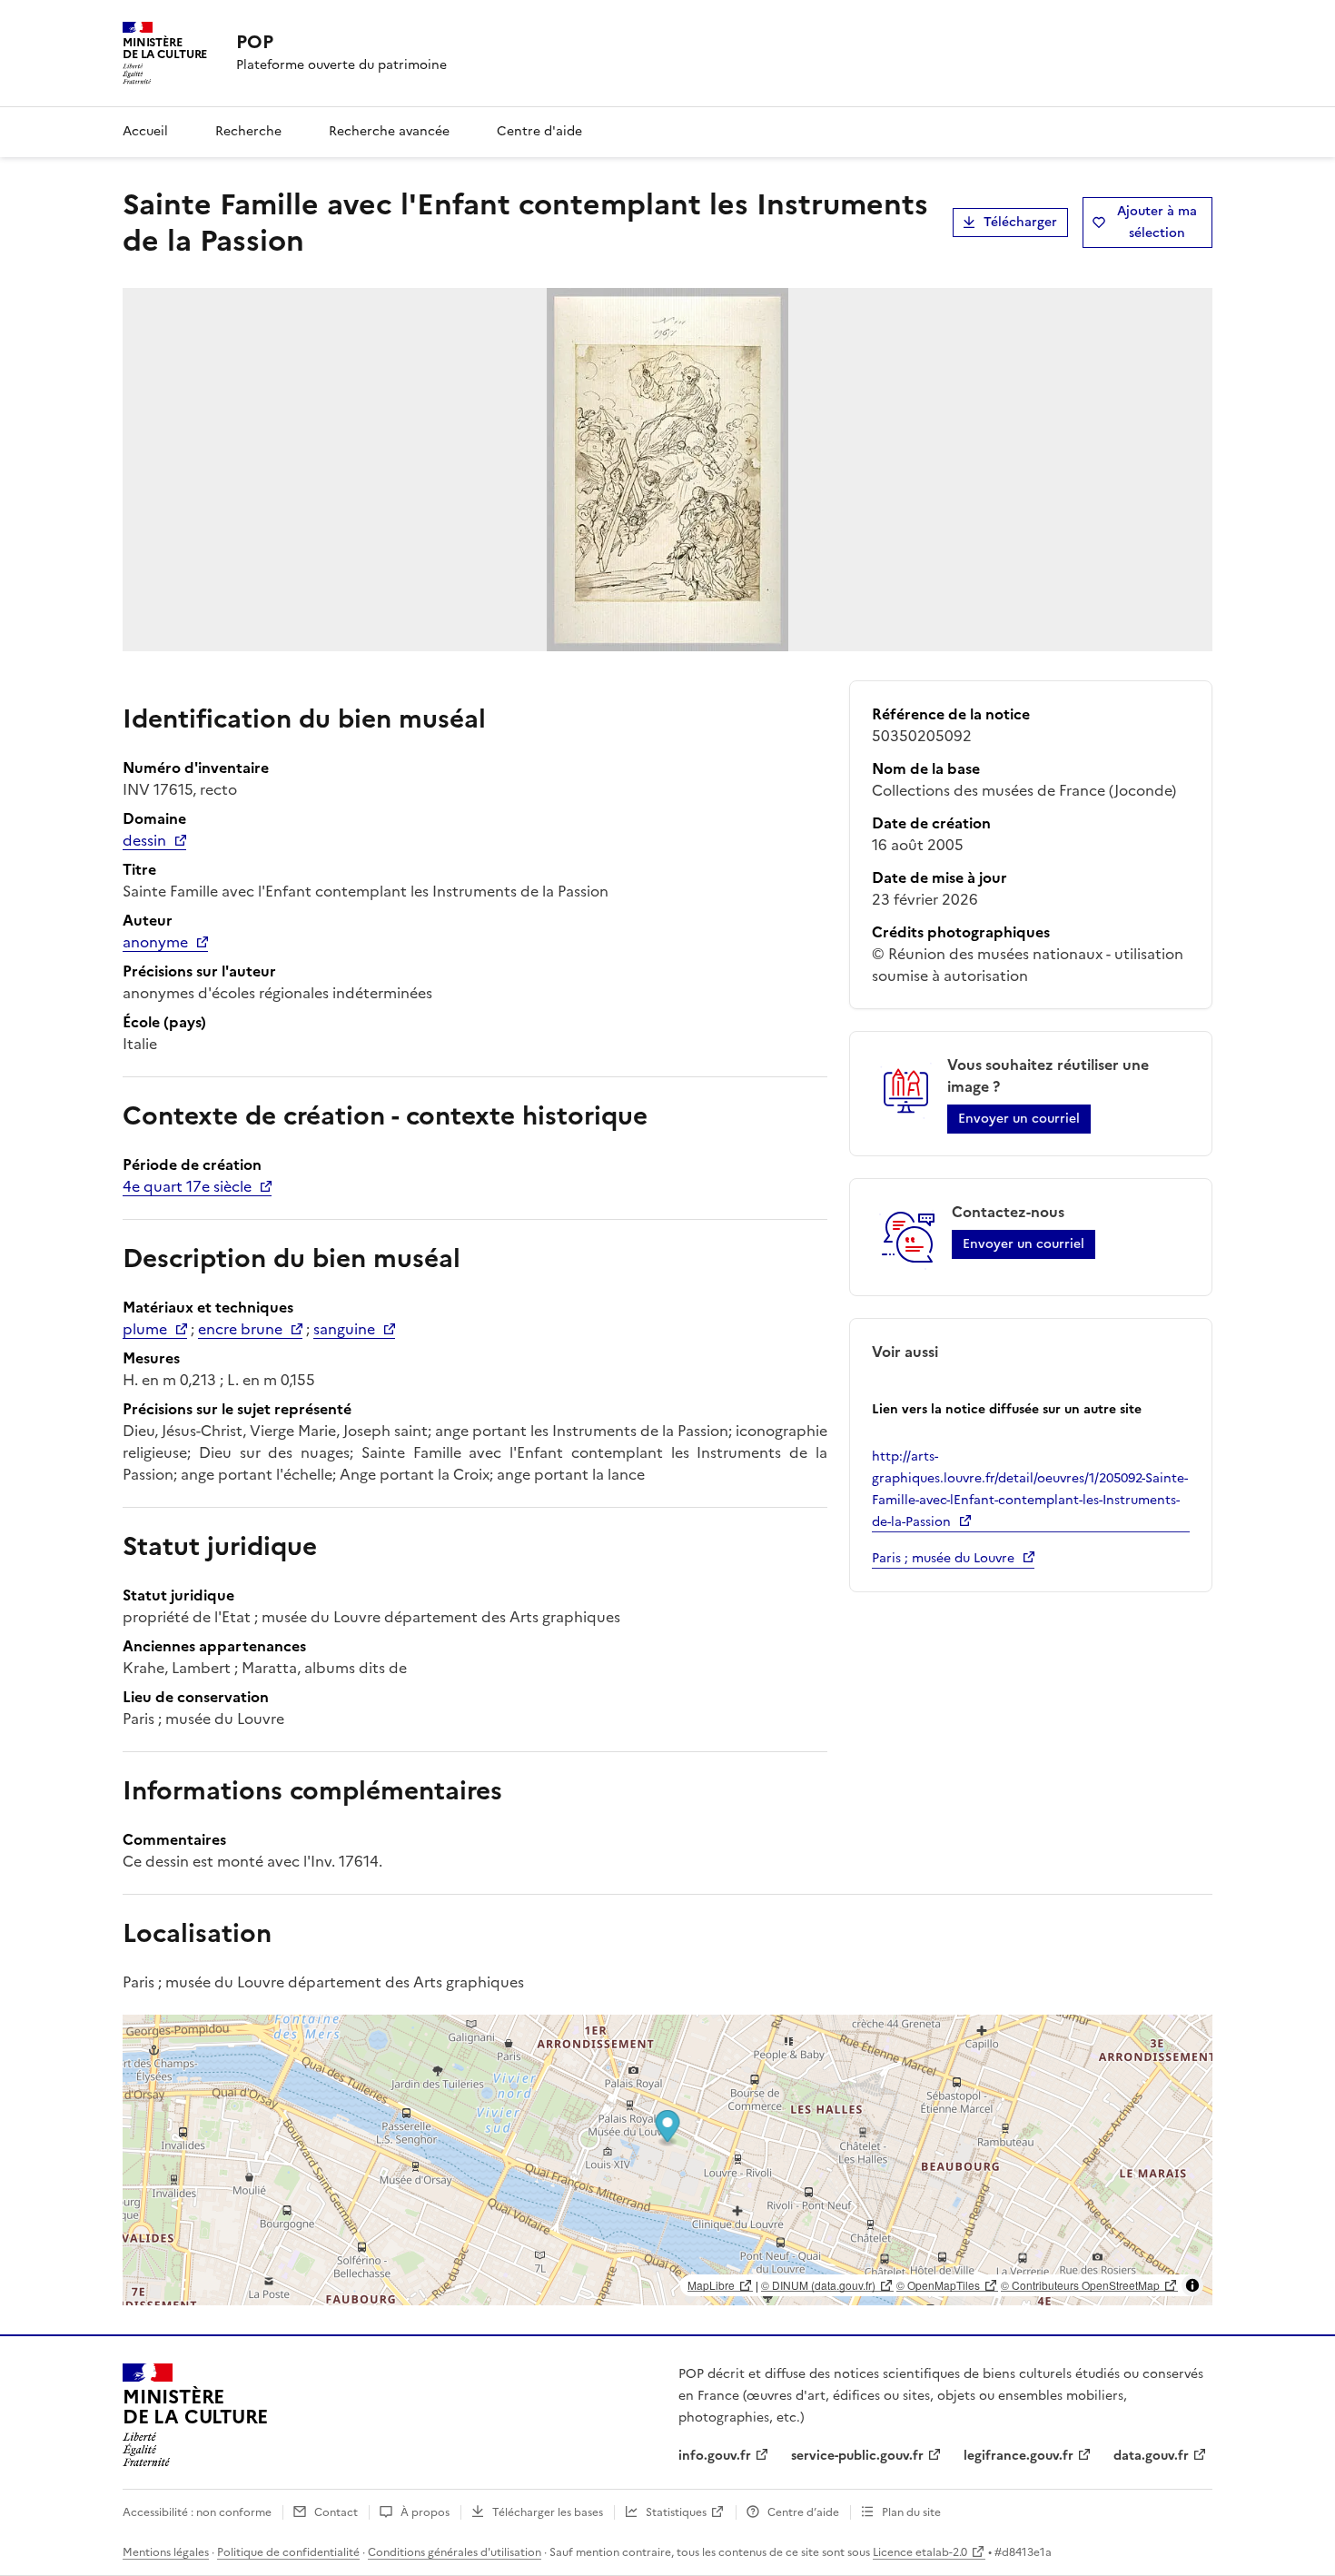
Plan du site (911, 2512)
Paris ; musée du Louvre (943, 1558)
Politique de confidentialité (288, 2552)
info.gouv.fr (715, 2456)
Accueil (145, 131)
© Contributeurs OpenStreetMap (1080, 2285)
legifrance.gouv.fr (1019, 2456)
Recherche (248, 131)
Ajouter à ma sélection (1157, 222)
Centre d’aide (803, 2512)
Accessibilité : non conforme (197, 2512)
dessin (144, 840)
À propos (425, 2512)
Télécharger (1020, 222)
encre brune (240, 1329)
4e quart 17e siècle (187, 1186)
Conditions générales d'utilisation (455, 2552)
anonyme (155, 942)
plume (145, 1329)
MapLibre (711, 2285)
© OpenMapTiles (938, 2285)
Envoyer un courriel (1019, 1119)
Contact (336, 2512)
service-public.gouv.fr (857, 2456)
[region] (667, 2160)
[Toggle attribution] (1192, 2285)
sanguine (344, 1329)
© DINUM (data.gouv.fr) (818, 2285)
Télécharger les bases (548, 2512)
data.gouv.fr (1151, 2456)
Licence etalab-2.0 (920, 2552)
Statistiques (676, 2512)
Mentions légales (166, 2552)
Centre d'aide (539, 131)
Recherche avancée (389, 131)
